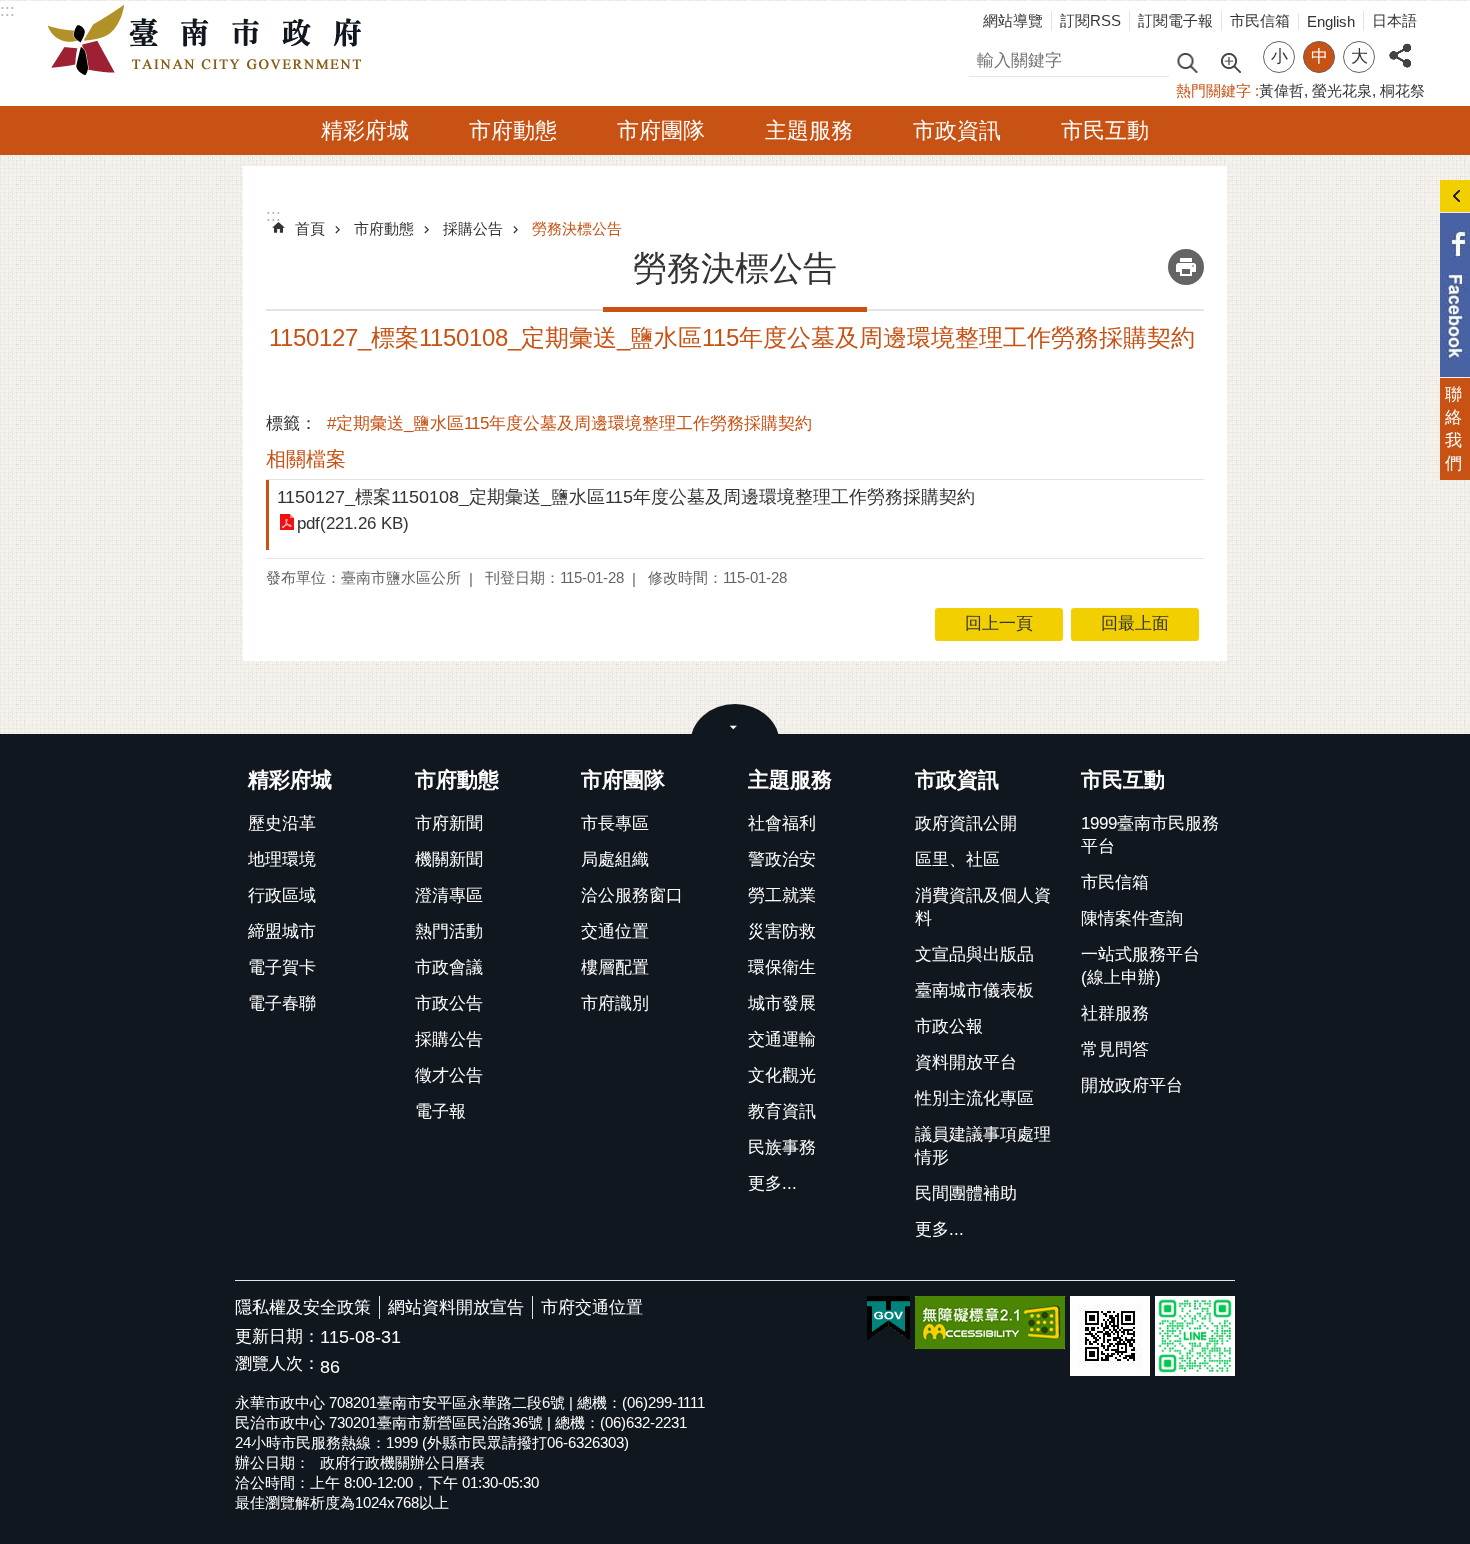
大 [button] (1359, 56)
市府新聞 (449, 823)
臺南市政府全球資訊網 (210, 41)
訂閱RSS (1090, 20)
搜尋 (986, 57)
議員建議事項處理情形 (983, 1146)
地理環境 (282, 859)
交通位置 (615, 931)
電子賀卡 (282, 967)
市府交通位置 (592, 1307)
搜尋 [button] (1187, 61)
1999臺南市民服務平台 (1150, 835)
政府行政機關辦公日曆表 (402, 1462)
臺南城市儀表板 (974, 990)
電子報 (440, 1111)
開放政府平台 (1132, 1085)
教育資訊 (782, 1111)
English (1331, 21)
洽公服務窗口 (632, 895)
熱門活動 (449, 931)
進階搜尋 (1230, 61)
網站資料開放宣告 (456, 1307)
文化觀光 (782, 1075)
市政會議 (449, 967)
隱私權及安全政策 (303, 1307)
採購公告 (473, 228)
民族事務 (782, 1147)
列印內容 (1186, 267)
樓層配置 (615, 967)
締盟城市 (282, 931)
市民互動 (1105, 130)
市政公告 (449, 1003)
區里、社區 (957, 859)
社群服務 (1115, 1013)
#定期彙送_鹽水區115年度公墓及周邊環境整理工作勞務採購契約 (569, 423)
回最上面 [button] (1135, 623)
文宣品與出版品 (974, 954)
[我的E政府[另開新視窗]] (888, 1319)
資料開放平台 (966, 1062)
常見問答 (1115, 1049)
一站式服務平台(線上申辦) (1140, 966)
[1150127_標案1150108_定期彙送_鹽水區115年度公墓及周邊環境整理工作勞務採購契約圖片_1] (1110, 1336)
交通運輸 (782, 1039)
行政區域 (282, 895)
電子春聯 (282, 1003)
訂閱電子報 (1175, 20)
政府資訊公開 (966, 823)
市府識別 (615, 1003)
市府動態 (513, 130)
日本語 (1394, 20)
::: (7, 10)
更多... (772, 1183)
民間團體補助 (966, 1193)
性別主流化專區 (974, 1098)
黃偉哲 (1281, 90)
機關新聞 (449, 859)
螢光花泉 (1342, 90)
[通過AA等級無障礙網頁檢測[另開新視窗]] (990, 1322)
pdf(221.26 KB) (353, 523)
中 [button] (1319, 56)
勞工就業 (782, 895)
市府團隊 (661, 130)
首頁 (310, 228)
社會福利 (782, 823)
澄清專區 (449, 895)
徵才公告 (449, 1075)
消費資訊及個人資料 (983, 907)
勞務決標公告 (577, 228)
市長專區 (615, 823)
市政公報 (949, 1026)
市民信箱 (1260, 20)
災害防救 (782, 931)
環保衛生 (782, 967)
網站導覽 (1013, 20)
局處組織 (615, 859)
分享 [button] (1400, 44)
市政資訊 (957, 130)
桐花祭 (1402, 90)
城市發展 (782, 1003)
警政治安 (782, 859)
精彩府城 (365, 130)
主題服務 (809, 130)
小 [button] (1279, 56)
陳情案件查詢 (1132, 918)
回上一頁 (999, 623)
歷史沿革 (282, 823)
